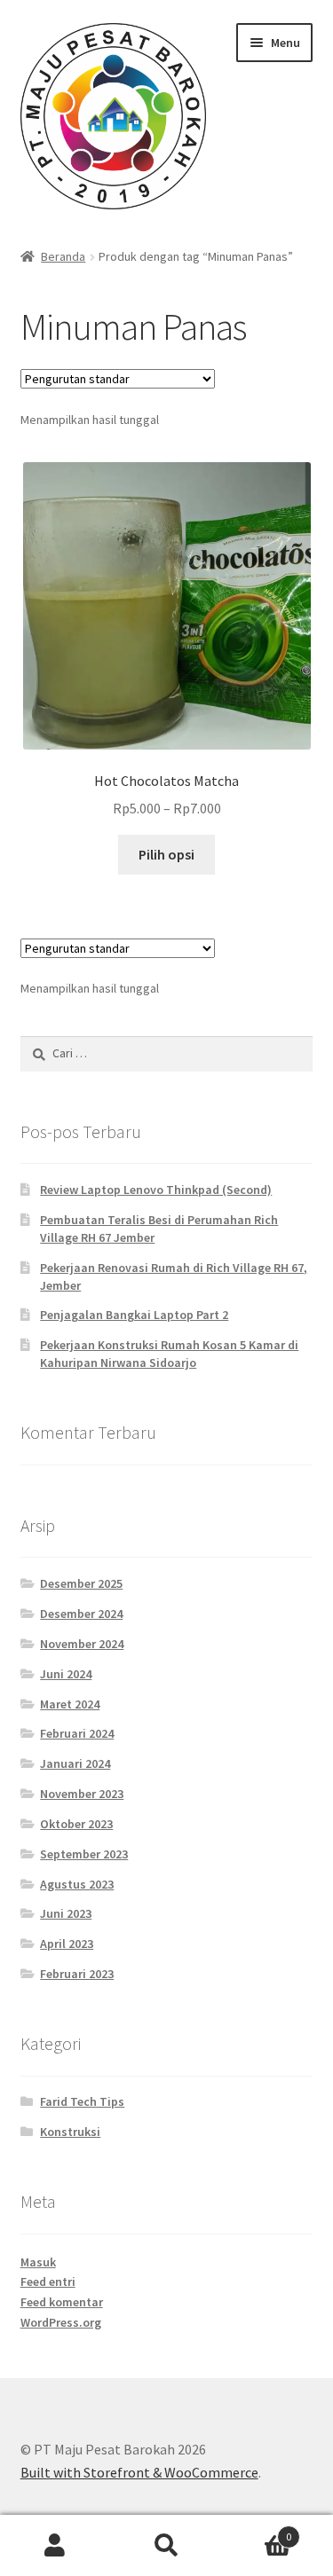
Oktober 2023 (76, 1824)
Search (166, 2546)
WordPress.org (61, 2322)
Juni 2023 (66, 1913)
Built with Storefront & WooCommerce (139, 2472)
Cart (257, 2530)
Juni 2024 (66, 1674)
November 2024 (82, 1644)
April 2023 (67, 1944)
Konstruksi (70, 2132)
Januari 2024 (75, 1763)
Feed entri (48, 2281)
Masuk (38, 2262)
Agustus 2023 (77, 1884)
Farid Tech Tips (82, 2101)
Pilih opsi (166, 854)
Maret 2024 (70, 1704)
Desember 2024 (81, 1614)
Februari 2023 (77, 1974)
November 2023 (82, 1794)
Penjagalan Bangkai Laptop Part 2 (134, 1315)
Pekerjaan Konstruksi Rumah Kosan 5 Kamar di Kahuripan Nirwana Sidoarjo (169, 1354)
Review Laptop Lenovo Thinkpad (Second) (156, 1190)
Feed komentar (62, 2302)
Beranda (63, 256)
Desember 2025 (81, 1583)
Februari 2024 (77, 1733)
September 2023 (84, 1854)
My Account (55, 2546)
